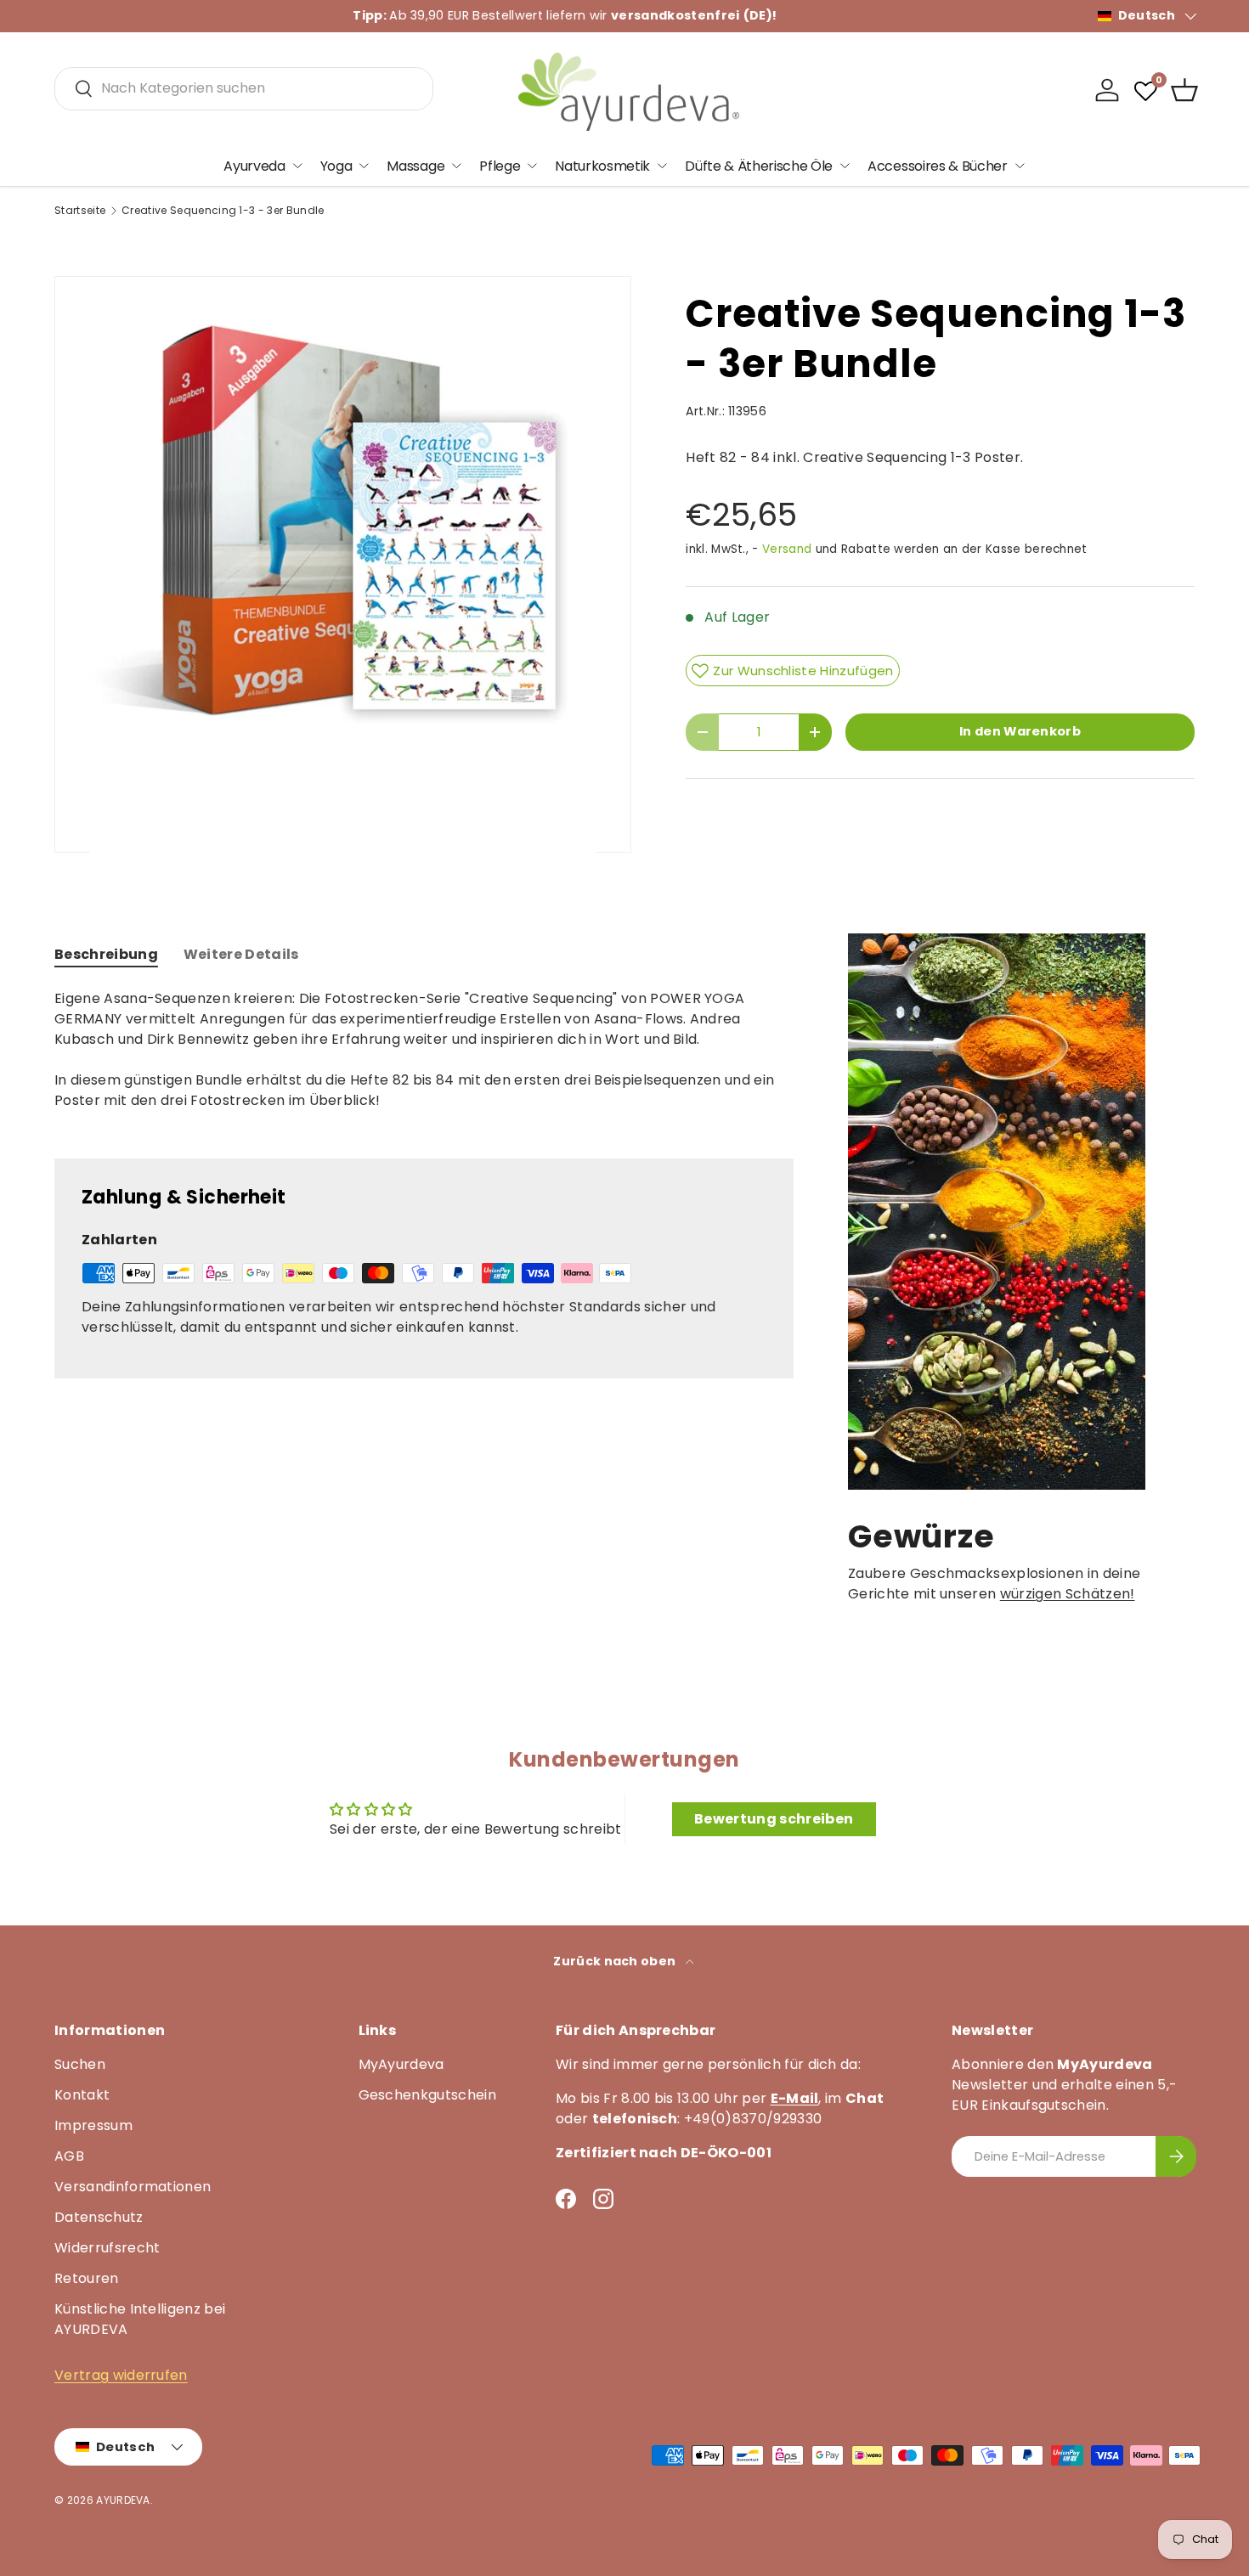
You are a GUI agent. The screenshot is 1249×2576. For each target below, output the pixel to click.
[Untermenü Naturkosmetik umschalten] (662, 166)
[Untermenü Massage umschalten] (456, 166)
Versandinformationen (133, 2187)
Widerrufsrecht (107, 2248)
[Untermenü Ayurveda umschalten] (297, 166)
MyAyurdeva (401, 2064)
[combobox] (244, 88)
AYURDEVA (123, 2500)
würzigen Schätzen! (1068, 1594)
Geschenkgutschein (427, 2095)
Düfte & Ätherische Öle (759, 165)
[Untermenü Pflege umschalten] (532, 166)
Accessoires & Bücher (938, 165)
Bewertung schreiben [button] (774, 1819)
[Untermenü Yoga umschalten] (364, 166)
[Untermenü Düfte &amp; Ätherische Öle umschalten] (845, 166)
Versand (787, 549)
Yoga (336, 165)
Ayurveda (254, 165)
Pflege (500, 165)
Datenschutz (99, 2217)
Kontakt (82, 2095)
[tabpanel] (424, 1060)
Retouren (87, 2278)
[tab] (106, 954)
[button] (1184, 90)
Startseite (80, 211)
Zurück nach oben (616, 1961)
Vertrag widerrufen (121, 2375)
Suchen (80, 2064)
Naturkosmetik (602, 165)
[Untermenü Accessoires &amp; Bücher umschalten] (1020, 166)
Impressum (93, 2125)
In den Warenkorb (1020, 731)
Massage (415, 165)
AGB (69, 2156)
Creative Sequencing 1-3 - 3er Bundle (223, 211)
